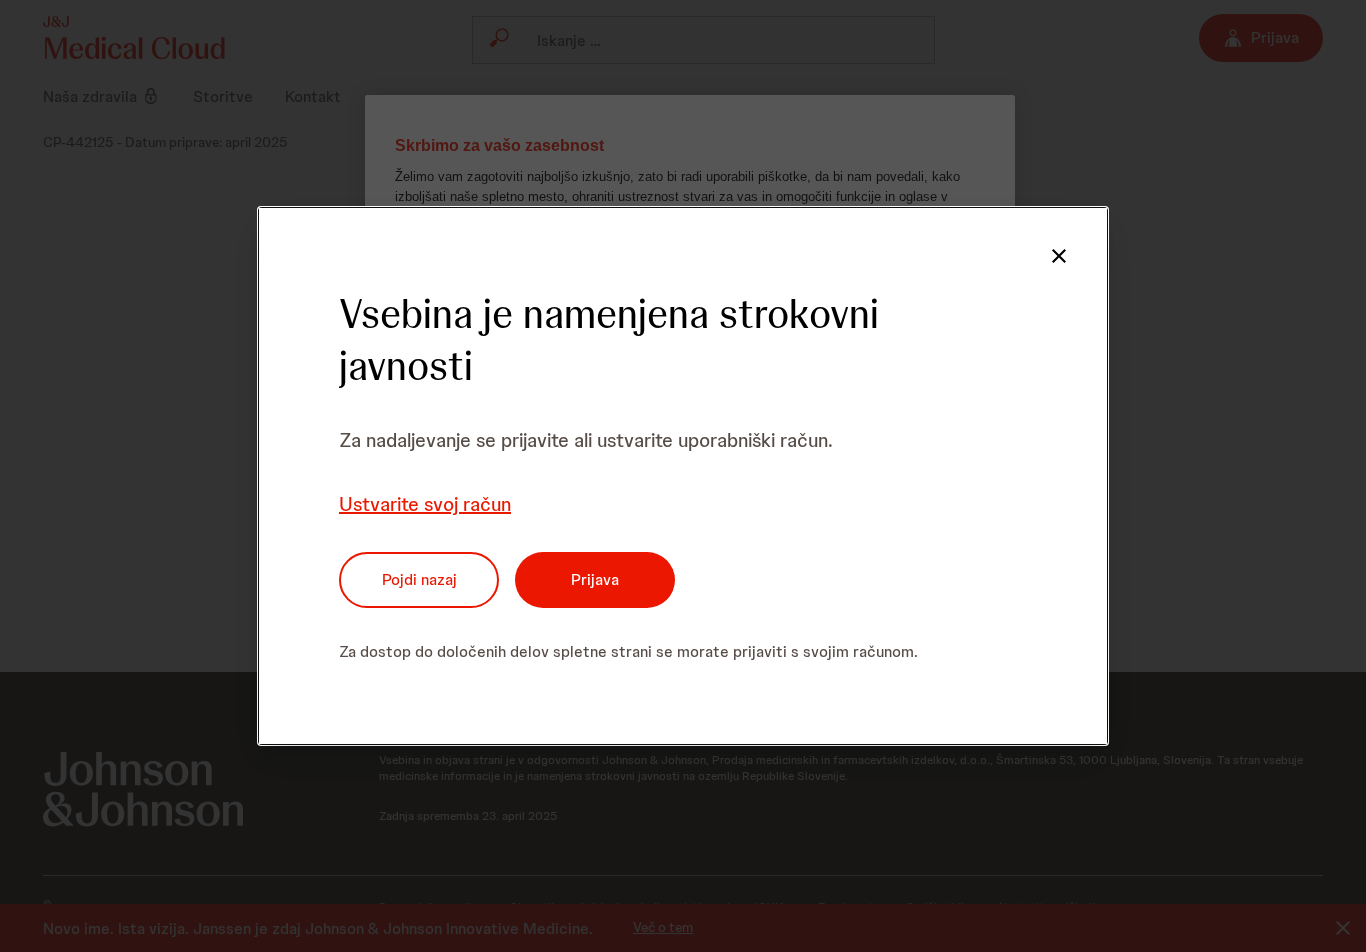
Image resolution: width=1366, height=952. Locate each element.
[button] (1059, 256)
